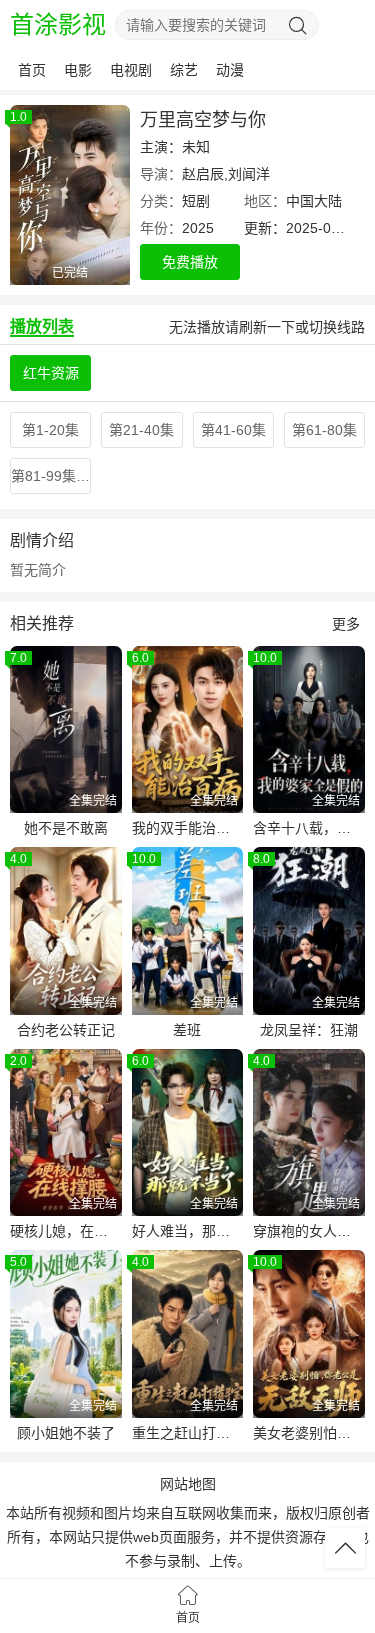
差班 (187, 1030)
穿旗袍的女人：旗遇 (309, 1231)
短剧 (196, 201)
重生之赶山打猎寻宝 (188, 1433)
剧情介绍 (42, 540)
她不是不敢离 (66, 828)
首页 (32, 70)
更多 (346, 624)
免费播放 (190, 262)
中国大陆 (314, 201)
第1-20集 (50, 430)
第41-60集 (233, 430)
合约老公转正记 (66, 1030)
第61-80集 (324, 430)
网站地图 (188, 1484)
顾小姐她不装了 (66, 1433)
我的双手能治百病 (188, 828)
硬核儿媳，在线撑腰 (66, 1231)
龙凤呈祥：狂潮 (309, 1030)
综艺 (184, 70)
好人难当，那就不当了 (188, 1231)
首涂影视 (58, 24)
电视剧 (131, 70)
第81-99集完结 (51, 476)
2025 (198, 228)
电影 (78, 70)
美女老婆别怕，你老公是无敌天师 (309, 1433)
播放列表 (42, 326)
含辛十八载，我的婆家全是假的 (309, 828)
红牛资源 (51, 373)
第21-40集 (141, 430)
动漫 (230, 70)
